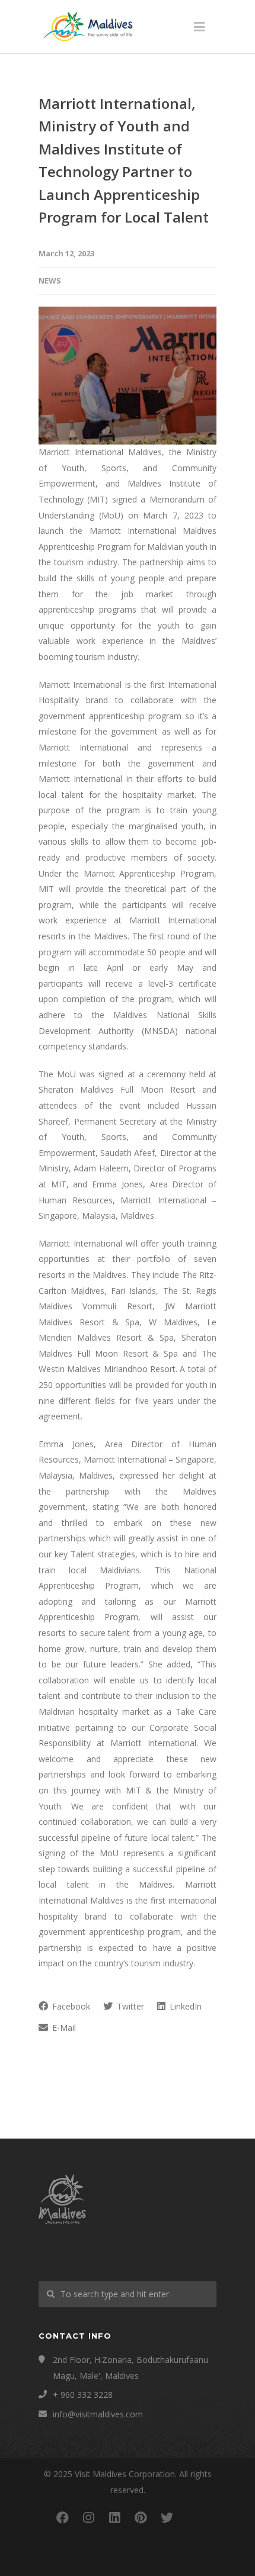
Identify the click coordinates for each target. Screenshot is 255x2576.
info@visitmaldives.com (98, 2414)
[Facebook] (62, 2517)
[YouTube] (193, 2517)
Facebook (70, 2006)
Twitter (129, 2006)
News (50, 281)
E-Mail (63, 2028)
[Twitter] (167, 2517)
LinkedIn (184, 2006)
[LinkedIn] (114, 2517)
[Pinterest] (141, 2517)
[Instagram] (88, 2517)
